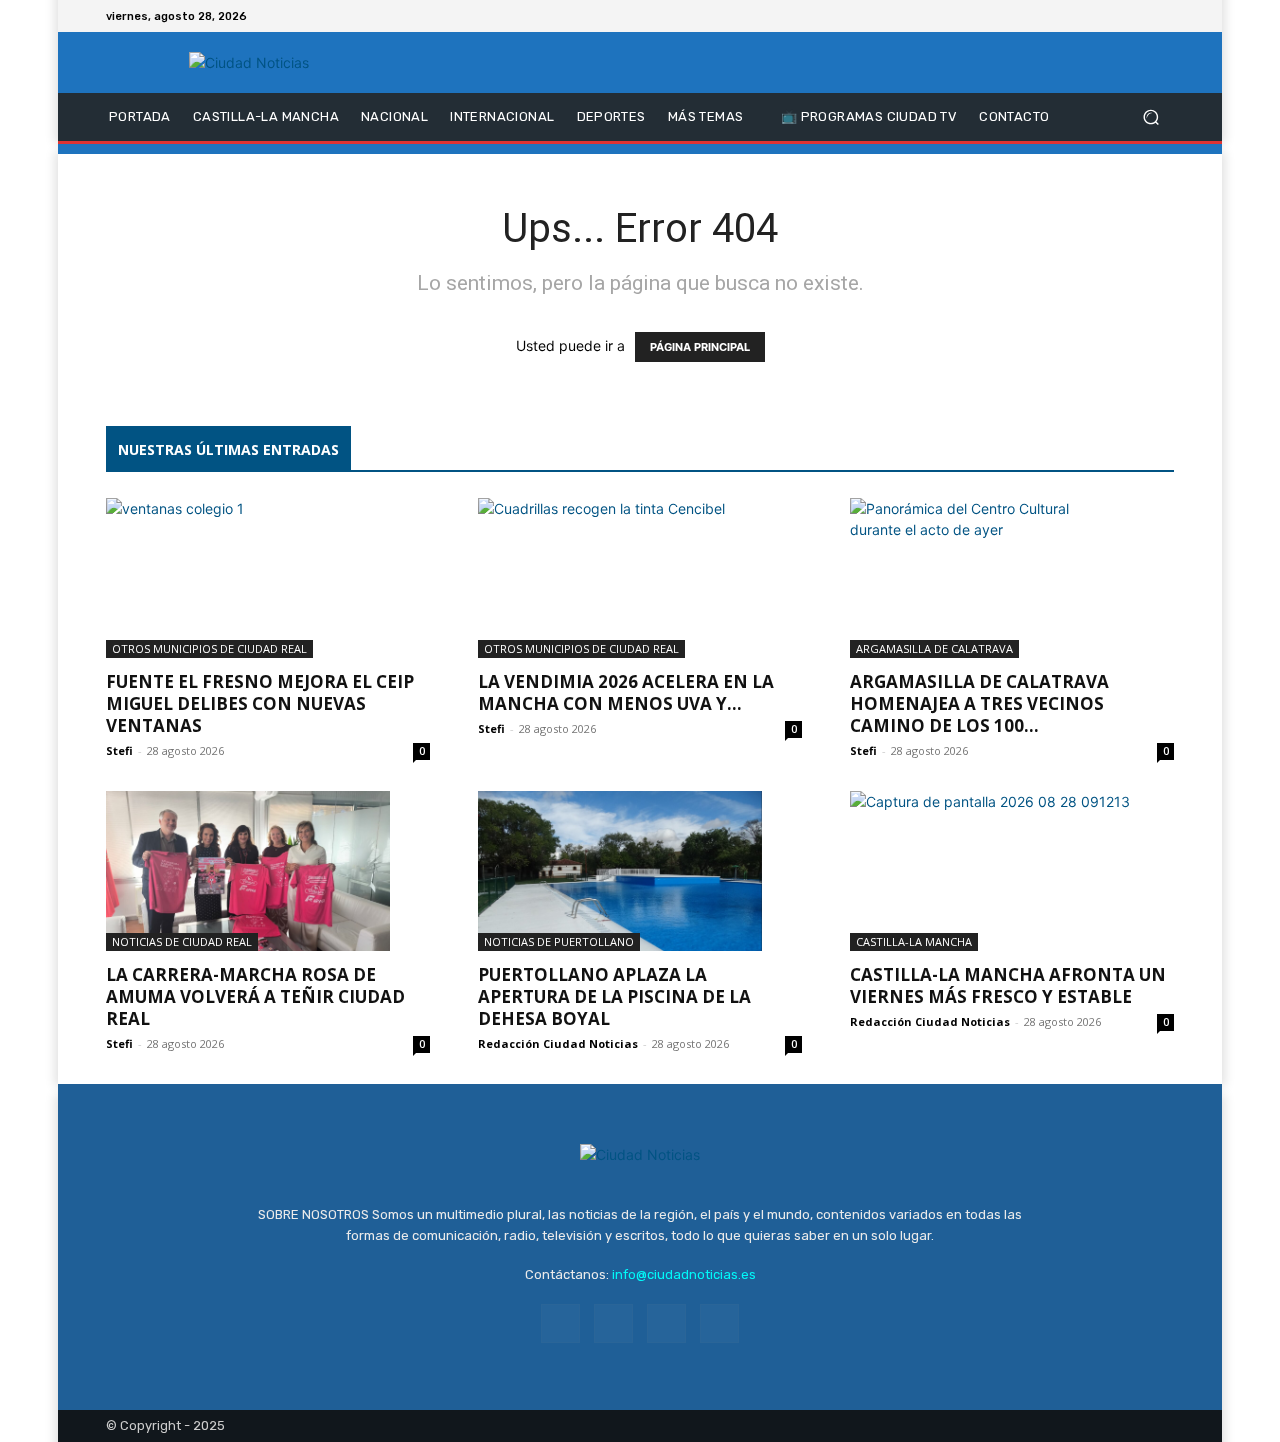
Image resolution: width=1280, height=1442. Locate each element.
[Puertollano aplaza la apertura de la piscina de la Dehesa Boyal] (640, 871)
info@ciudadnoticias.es (684, 1274)
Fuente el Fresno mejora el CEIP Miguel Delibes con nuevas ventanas (260, 703)
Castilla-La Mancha (914, 941)
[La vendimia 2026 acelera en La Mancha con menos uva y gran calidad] (640, 578)
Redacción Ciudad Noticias (558, 1043)
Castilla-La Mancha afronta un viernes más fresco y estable (1008, 985)
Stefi (119, 750)
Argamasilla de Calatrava (934, 648)
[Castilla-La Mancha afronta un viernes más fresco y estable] (1012, 871)
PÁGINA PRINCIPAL (700, 347)
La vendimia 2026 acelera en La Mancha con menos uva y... (626, 692)
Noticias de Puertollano (559, 941)
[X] (1138, 16)
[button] (1150, 117)
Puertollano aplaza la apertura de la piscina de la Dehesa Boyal (614, 996)
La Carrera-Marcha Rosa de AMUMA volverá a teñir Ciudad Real (255, 996)
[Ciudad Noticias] (249, 62)
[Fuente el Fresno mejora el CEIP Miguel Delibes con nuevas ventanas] (268, 578)
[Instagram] (1114, 16)
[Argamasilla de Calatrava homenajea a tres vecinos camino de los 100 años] (1012, 578)
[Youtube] (1162, 16)
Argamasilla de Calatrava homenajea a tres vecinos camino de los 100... (979, 703)
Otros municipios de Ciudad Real (209, 648)
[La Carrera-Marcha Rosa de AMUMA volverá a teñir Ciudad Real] (268, 871)
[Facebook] (1090, 16)
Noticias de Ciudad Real (182, 941)
